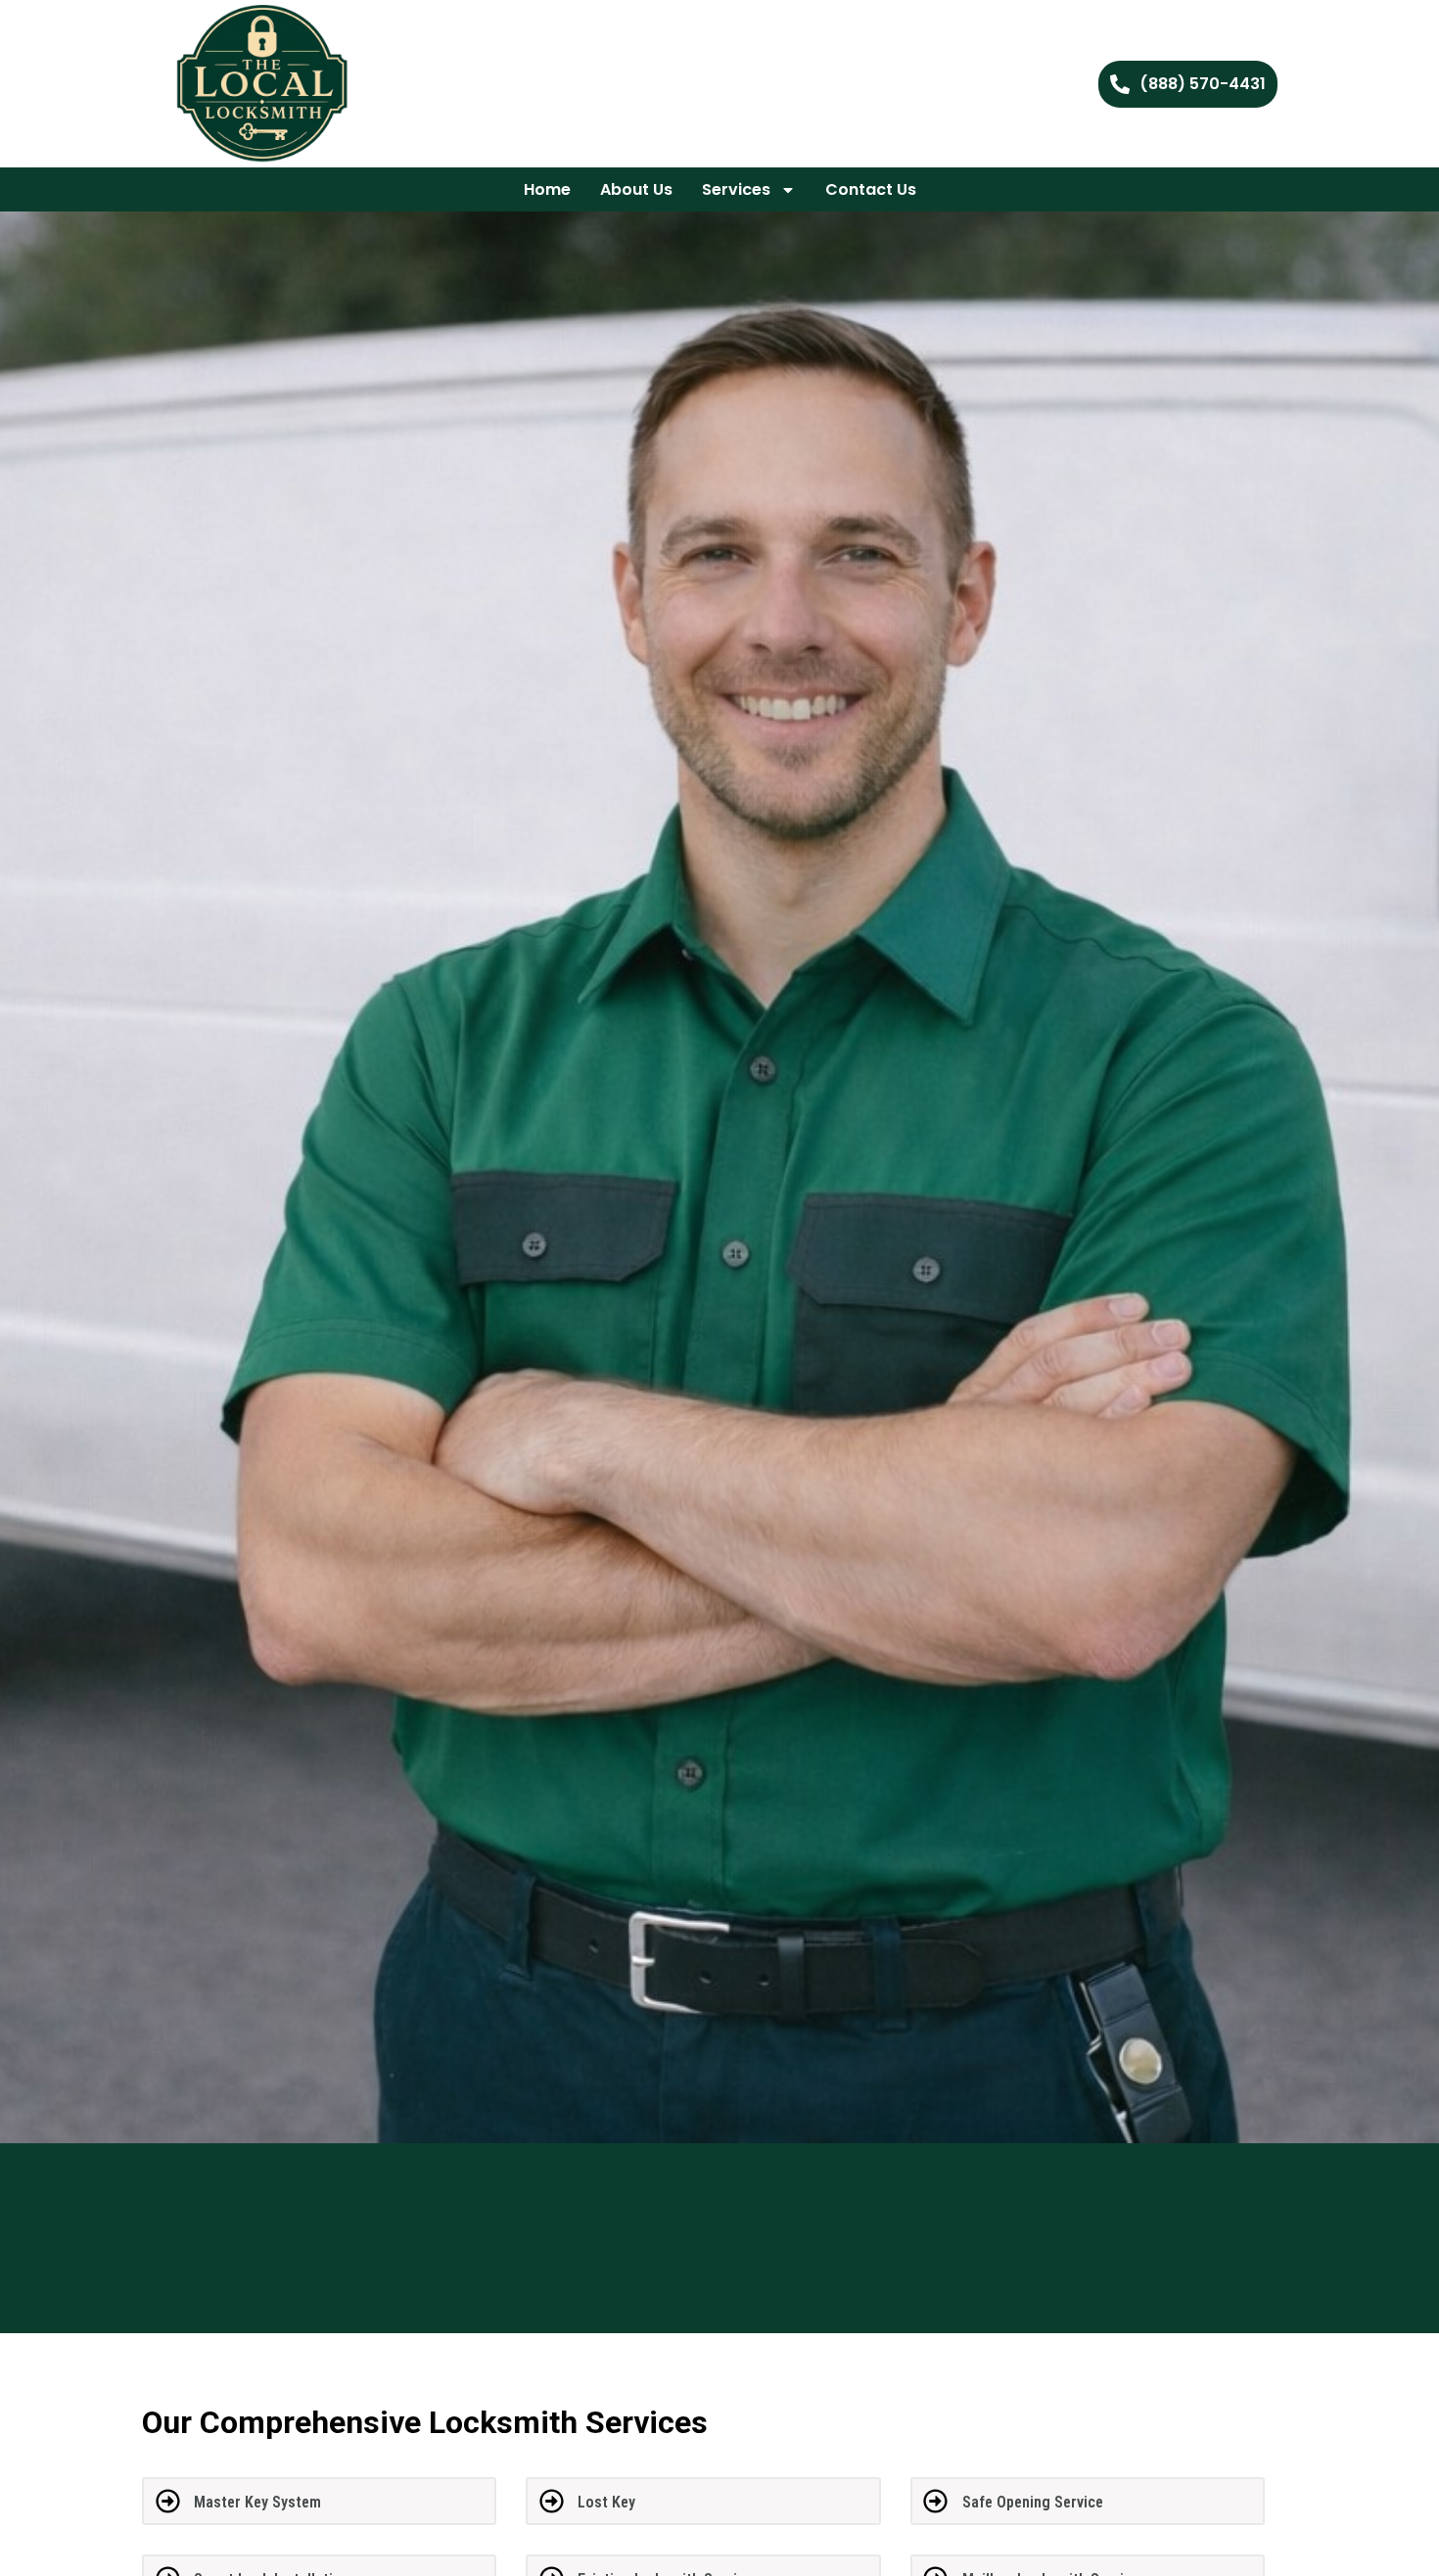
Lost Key (606, 2502)
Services (736, 189)
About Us (636, 189)
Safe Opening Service (1033, 2502)
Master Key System (257, 2502)
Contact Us (871, 189)
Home (547, 189)
